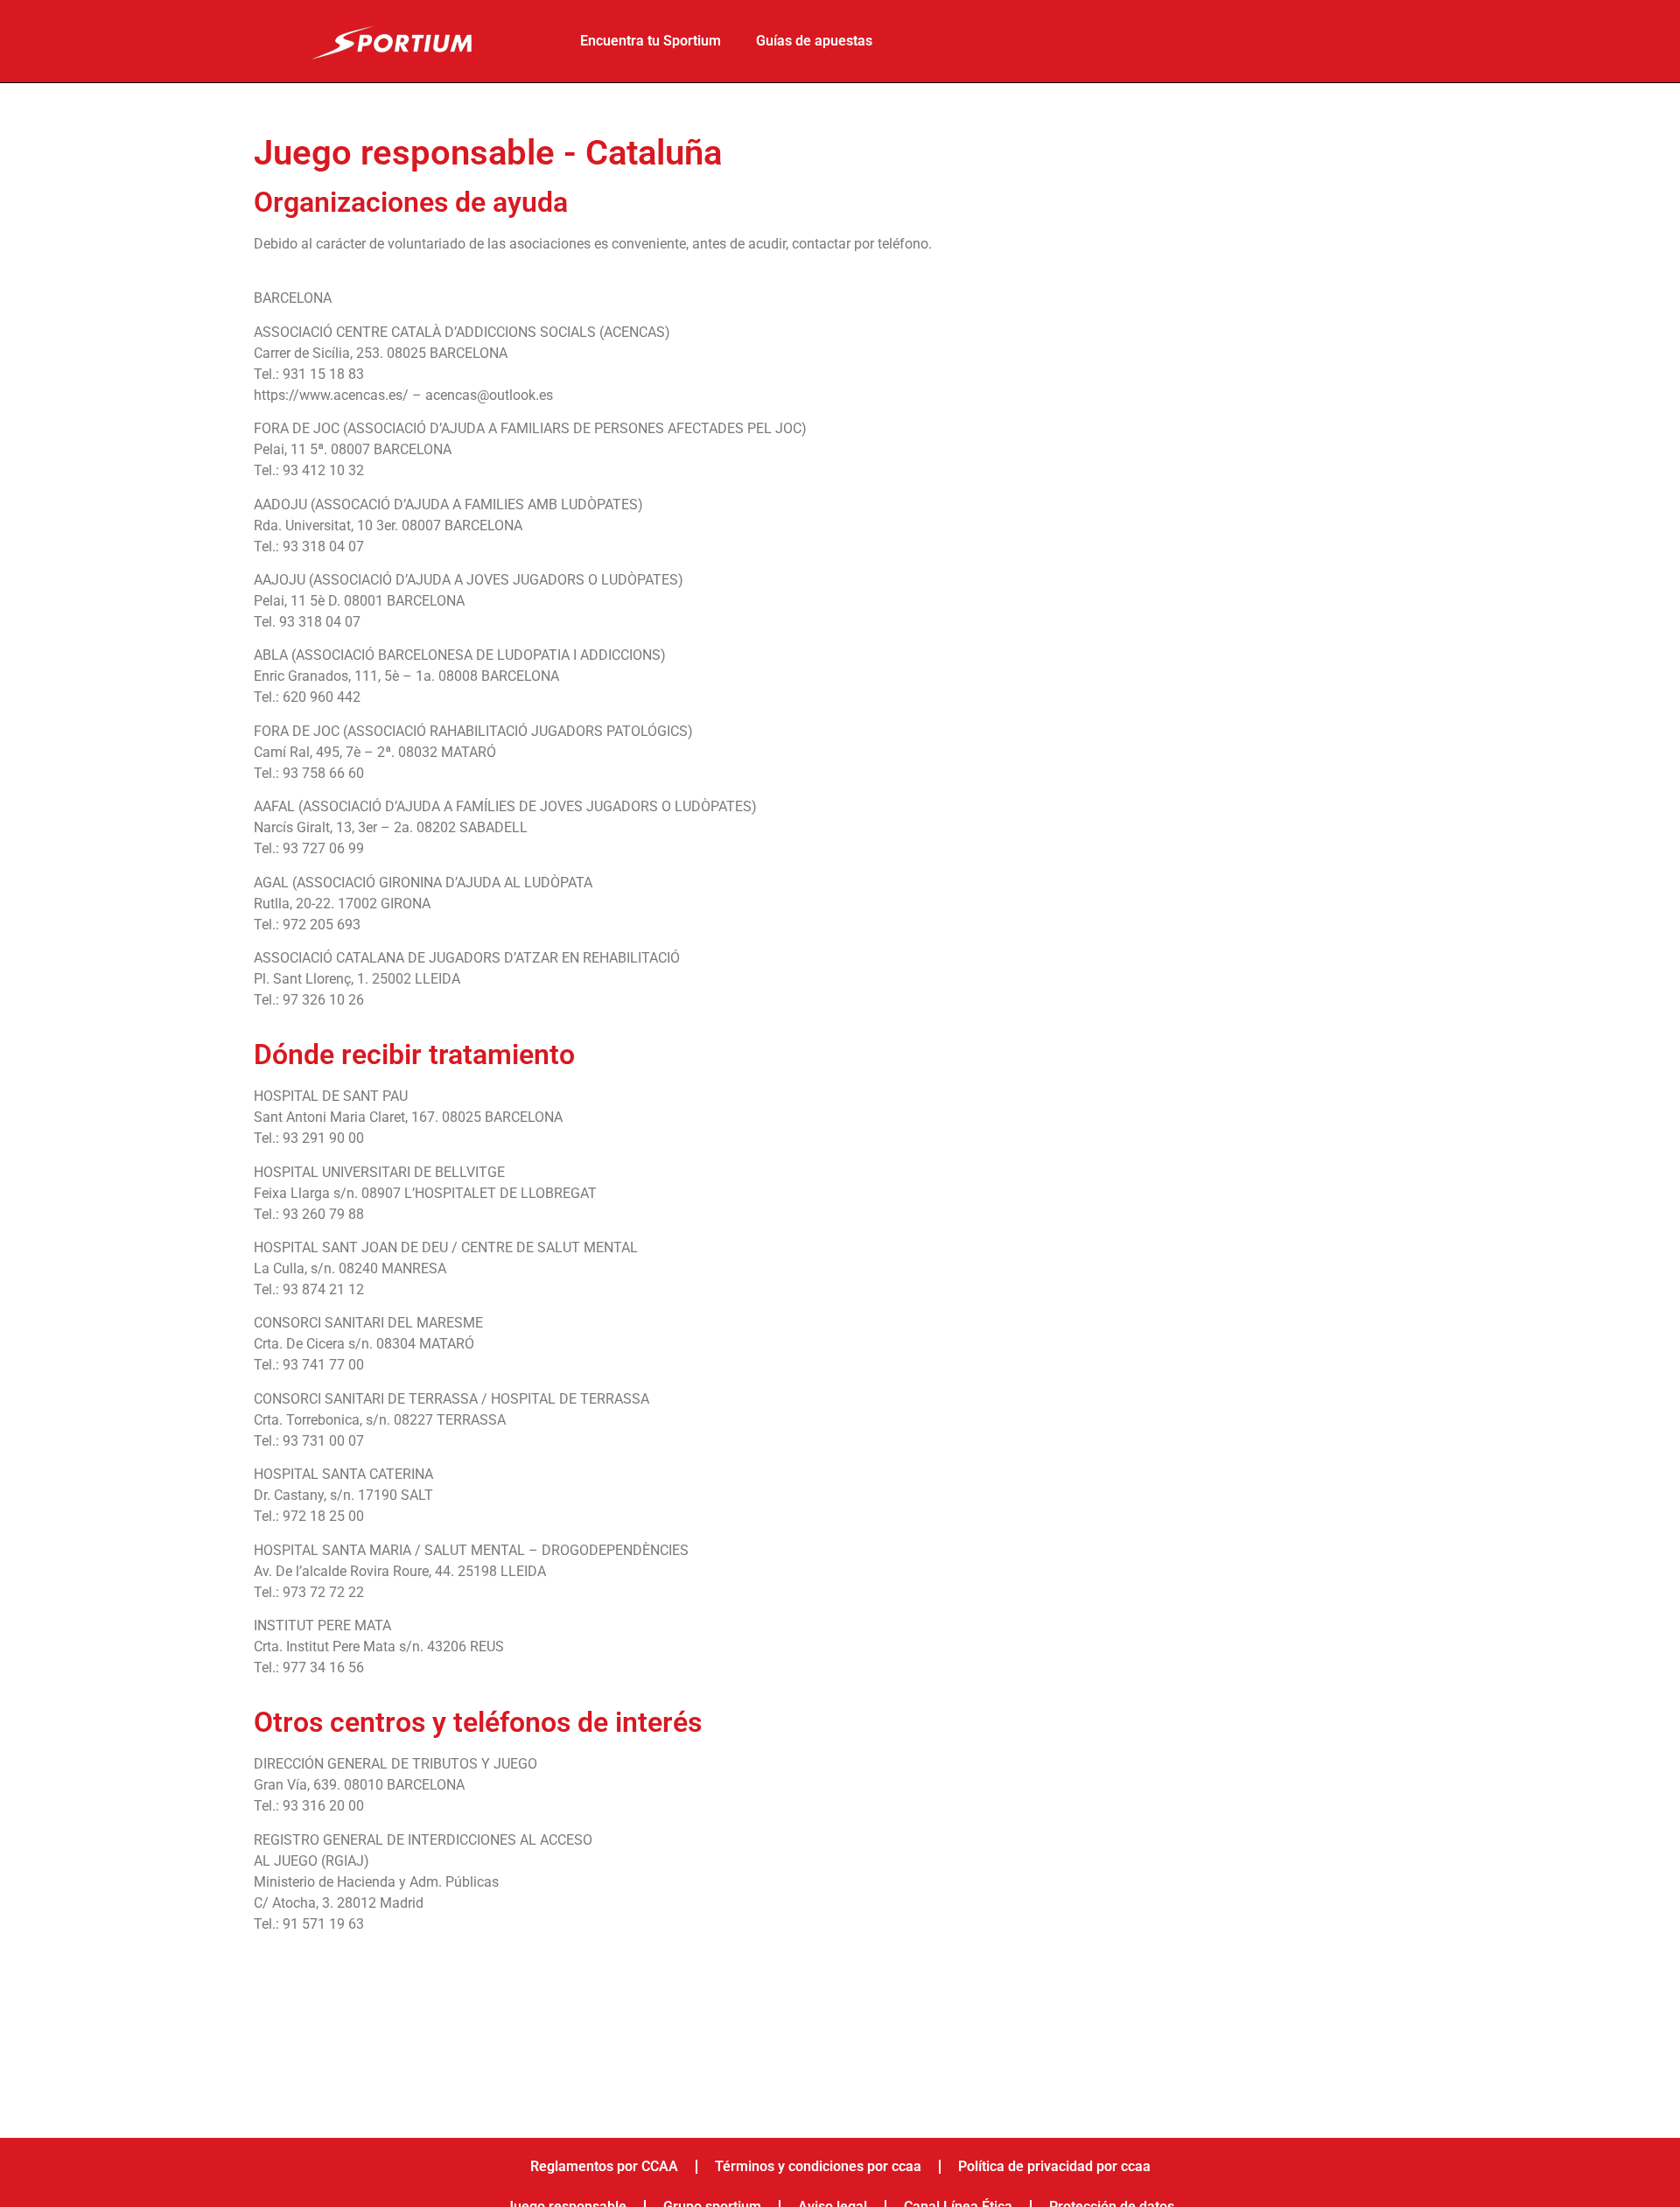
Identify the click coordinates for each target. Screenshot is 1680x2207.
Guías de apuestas (814, 41)
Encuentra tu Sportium (651, 41)
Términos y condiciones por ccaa (818, 2166)
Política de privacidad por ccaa (1054, 2166)
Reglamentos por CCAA (604, 2166)
